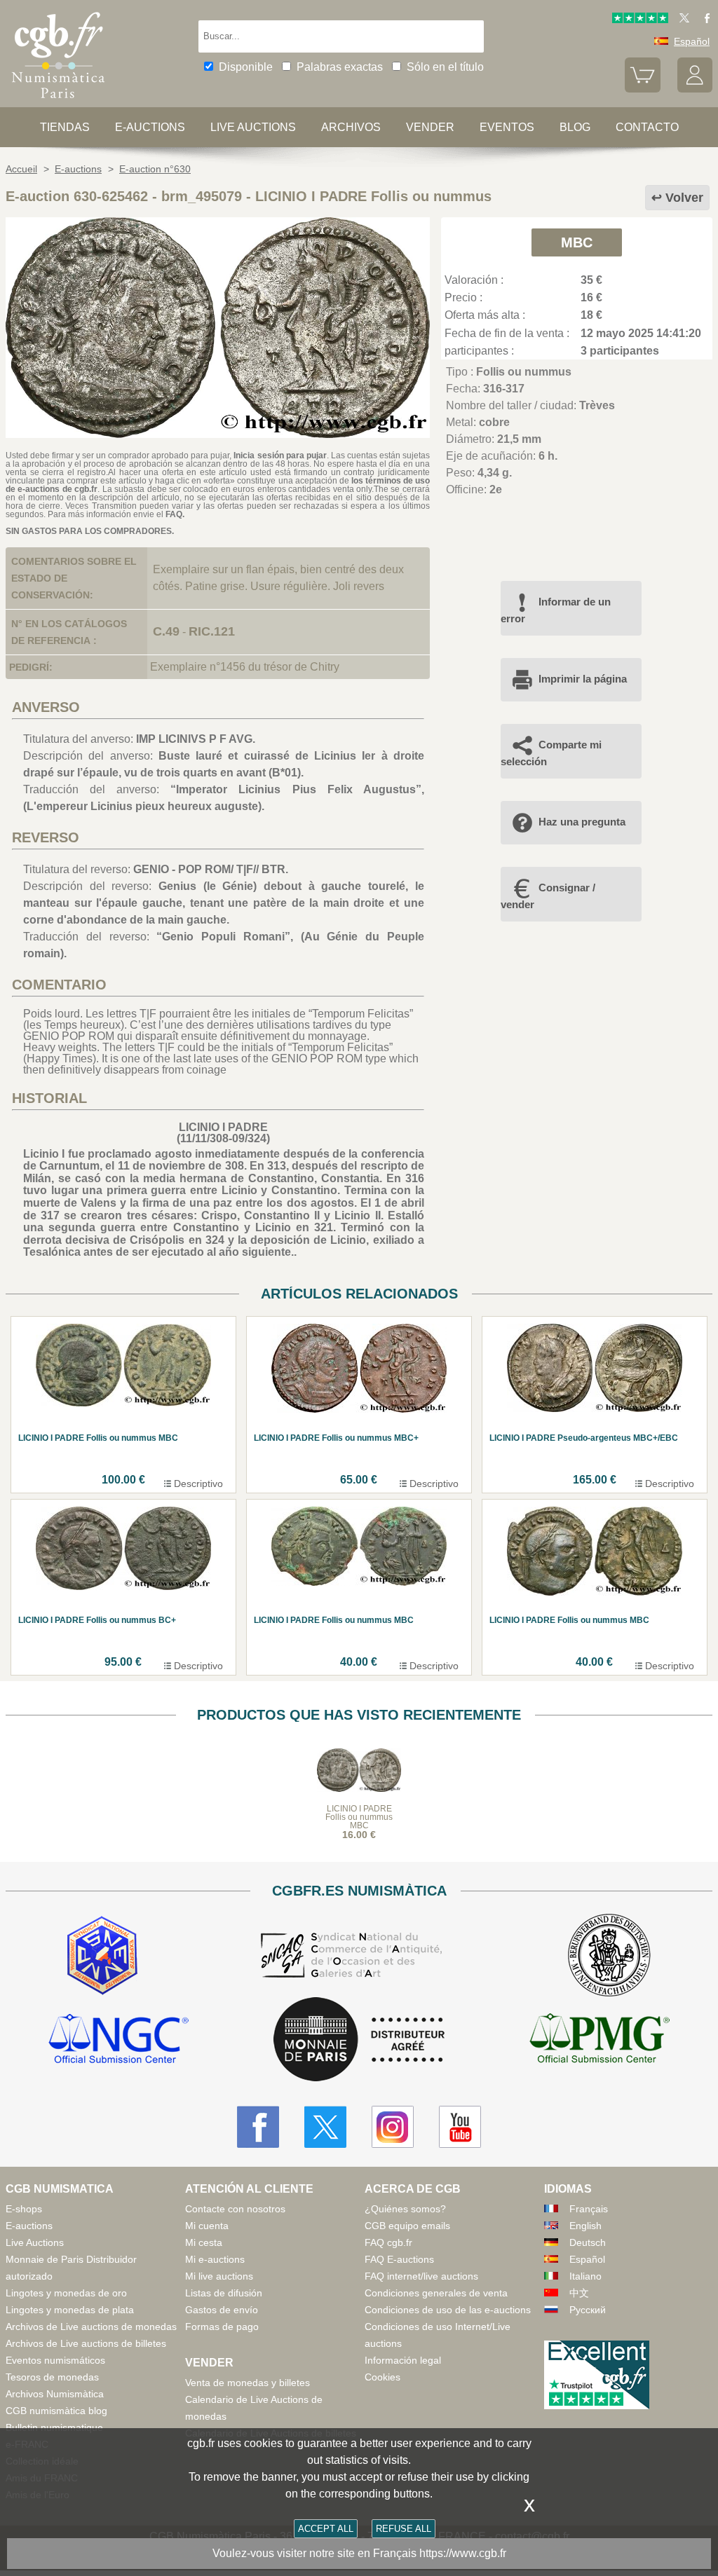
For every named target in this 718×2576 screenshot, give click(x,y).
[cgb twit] (682, 20)
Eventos (507, 127)
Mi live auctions (219, 2276)
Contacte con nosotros (235, 2209)
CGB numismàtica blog (56, 2411)
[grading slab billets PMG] (600, 2041)
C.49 (166, 631)
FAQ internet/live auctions (421, 2276)
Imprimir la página (583, 679)
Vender (430, 127)
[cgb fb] (704, 20)
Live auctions (253, 127)
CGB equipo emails (407, 2226)
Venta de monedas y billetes (248, 2383)
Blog (575, 127)
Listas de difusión (224, 2293)
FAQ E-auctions (399, 2259)
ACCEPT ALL (326, 2529)
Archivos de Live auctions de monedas (91, 2327)
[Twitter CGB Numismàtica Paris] (325, 2127)
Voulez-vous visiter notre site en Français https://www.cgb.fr (359, 2553)
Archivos (351, 127)
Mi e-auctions (215, 2259)
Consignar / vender (548, 896)
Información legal (403, 2360)
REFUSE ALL (404, 2529)
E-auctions (150, 127)
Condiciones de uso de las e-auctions (448, 2310)
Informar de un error (556, 610)
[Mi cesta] (642, 89)
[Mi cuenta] (695, 89)
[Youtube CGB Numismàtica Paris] (460, 2127)
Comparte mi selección (551, 753)
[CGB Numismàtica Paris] (58, 101)
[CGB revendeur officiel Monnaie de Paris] (359, 2040)
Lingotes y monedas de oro (66, 2293)
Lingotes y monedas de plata (70, 2310)
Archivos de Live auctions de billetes (86, 2343)
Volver (684, 198)
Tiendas (65, 127)
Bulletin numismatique (54, 2427)
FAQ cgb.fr (388, 2242)
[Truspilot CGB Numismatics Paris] (640, 20)
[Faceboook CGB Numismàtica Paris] (258, 2127)
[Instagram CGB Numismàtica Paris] (393, 2127)
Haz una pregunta (582, 822)
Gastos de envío (222, 2310)
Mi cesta (204, 2242)
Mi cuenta (207, 2226)
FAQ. (175, 514)
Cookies (382, 2377)
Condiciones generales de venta (436, 2293)
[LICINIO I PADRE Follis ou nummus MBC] (218, 434)
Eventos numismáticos (55, 2360)
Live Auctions (35, 2242)
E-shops (24, 2209)
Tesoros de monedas (52, 2377)
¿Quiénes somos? (405, 2209)
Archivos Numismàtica (55, 2394)
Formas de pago (222, 2327)
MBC (577, 242)
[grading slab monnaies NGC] (118, 2041)
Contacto (647, 127)
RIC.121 (212, 631)
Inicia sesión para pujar (280, 455)
